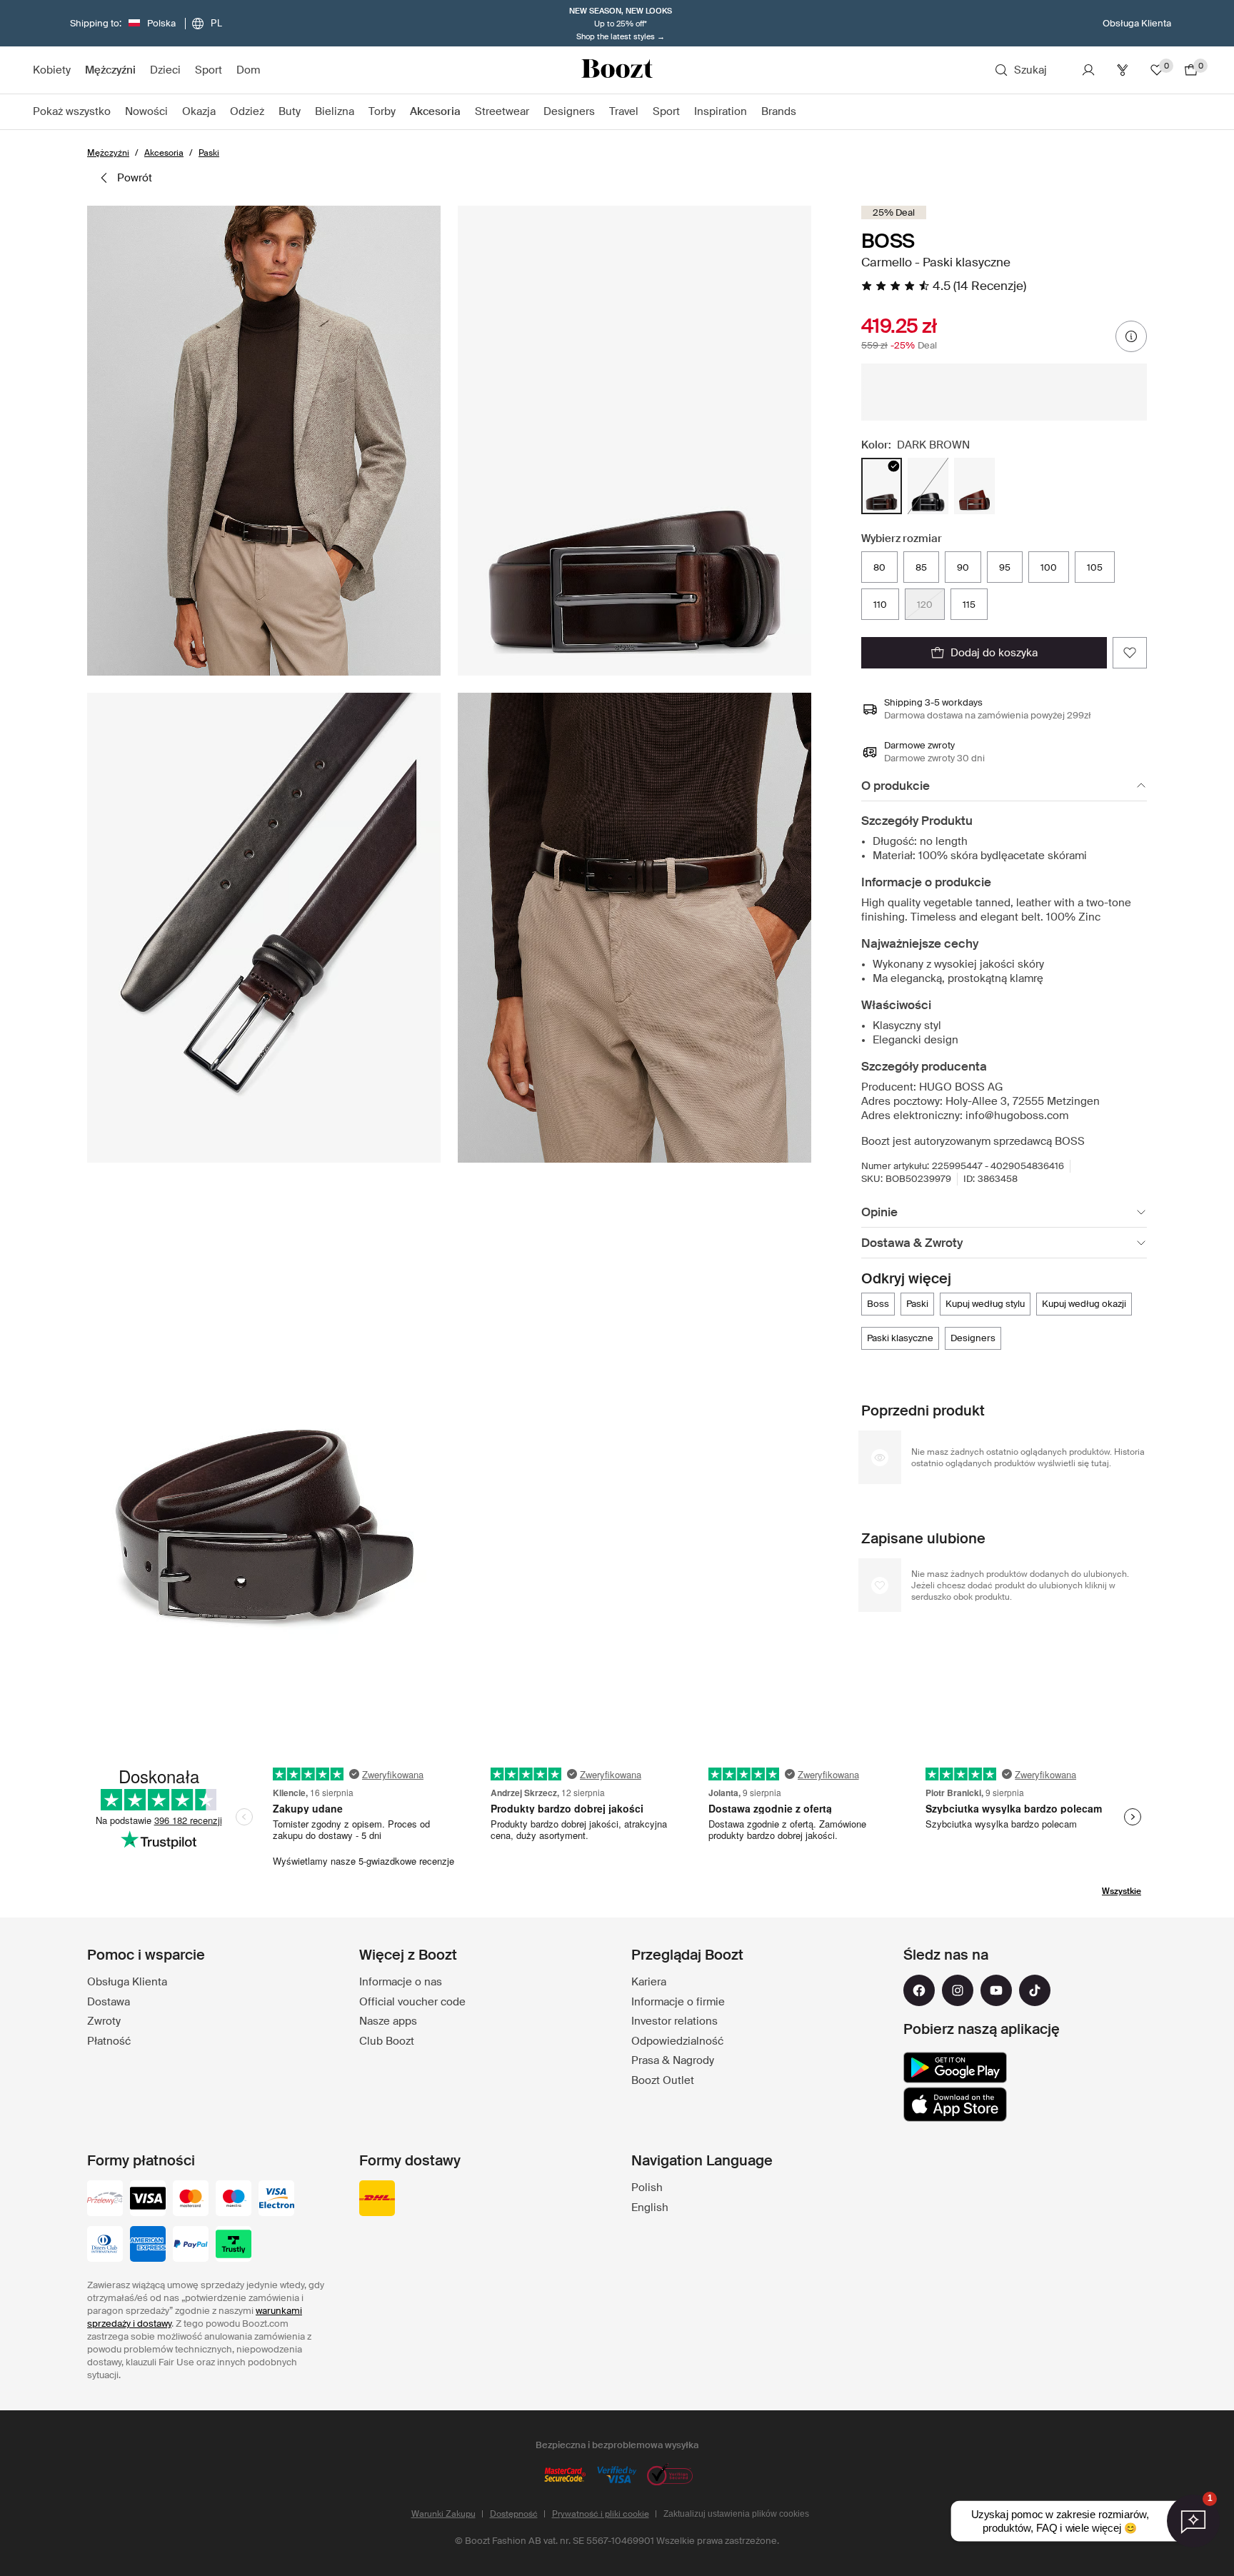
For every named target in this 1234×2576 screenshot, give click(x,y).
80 (879, 567)
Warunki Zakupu (443, 2514)
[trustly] (234, 2245)
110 (880, 605)
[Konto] (1088, 70)
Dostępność (514, 2514)
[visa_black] (148, 2200)
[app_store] (955, 2105)
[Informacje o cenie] (1131, 336)
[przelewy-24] (105, 2200)
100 (1049, 567)
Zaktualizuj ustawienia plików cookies (736, 2514)
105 (1095, 567)
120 (925, 605)
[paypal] (191, 2245)
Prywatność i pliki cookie (601, 2514)
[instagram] (958, 1990)
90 (963, 567)
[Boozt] (617, 70)
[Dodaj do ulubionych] (1130, 653)
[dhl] (377, 2200)
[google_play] (955, 2068)
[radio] (882, 486)
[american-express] (148, 2245)
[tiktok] (1035, 1990)
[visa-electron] (276, 2200)
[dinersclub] (105, 2245)
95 (1005, 567)
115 (969, 605)
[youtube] (996, 1990)
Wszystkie (1122, 1891)
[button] (264, 441)
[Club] (1123, 70)
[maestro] (234, 2200)
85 (921, 567)
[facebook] (919, 1990)
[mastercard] (191, 2200)
